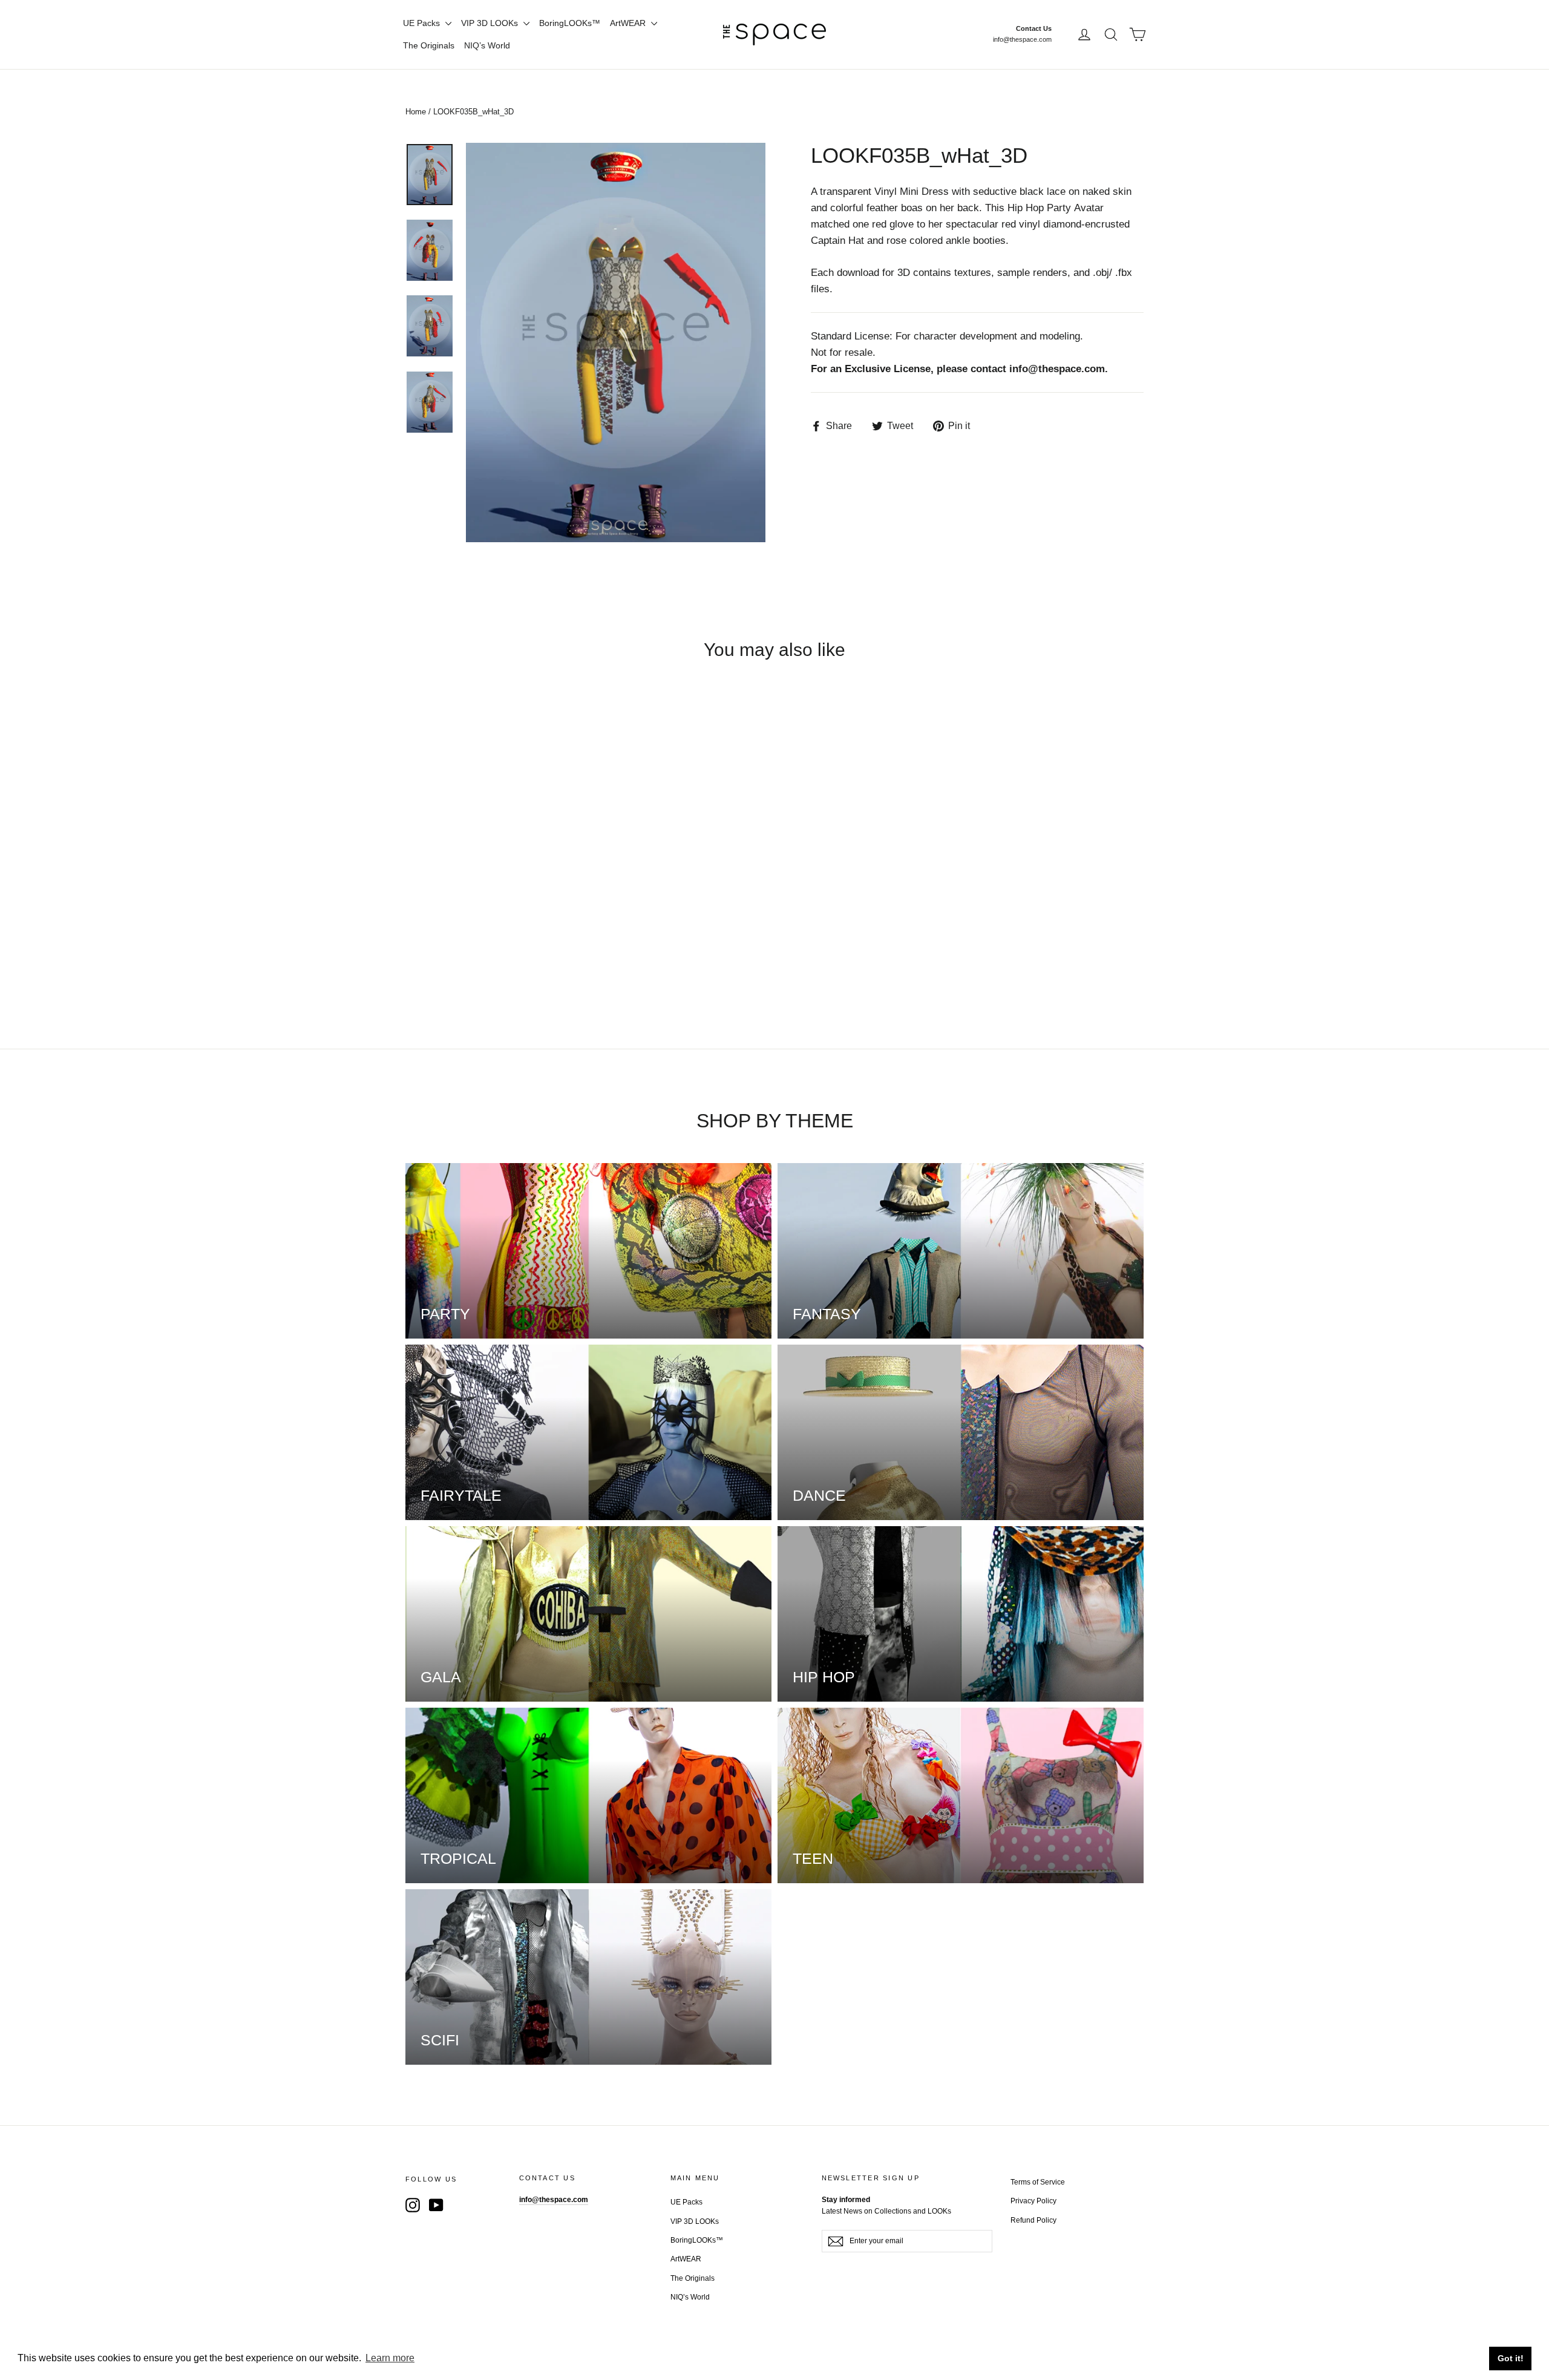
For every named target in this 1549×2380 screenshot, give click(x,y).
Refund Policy (1033, 2220)
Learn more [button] (390, 2358)
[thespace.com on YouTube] (436, 2205)
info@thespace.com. (1059, 369)
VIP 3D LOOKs (491, 23)
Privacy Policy (1033, 2201)
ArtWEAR (629, 23)
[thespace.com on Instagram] (413, 2205)
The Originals (429, 45)
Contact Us (1034, 28)
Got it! (1511, 2358)
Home (416, 112)
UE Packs (423, 23)
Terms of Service (1038, 2182)
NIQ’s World (487, 45)
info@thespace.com (1022, 39)
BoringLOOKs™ (570, 23)
